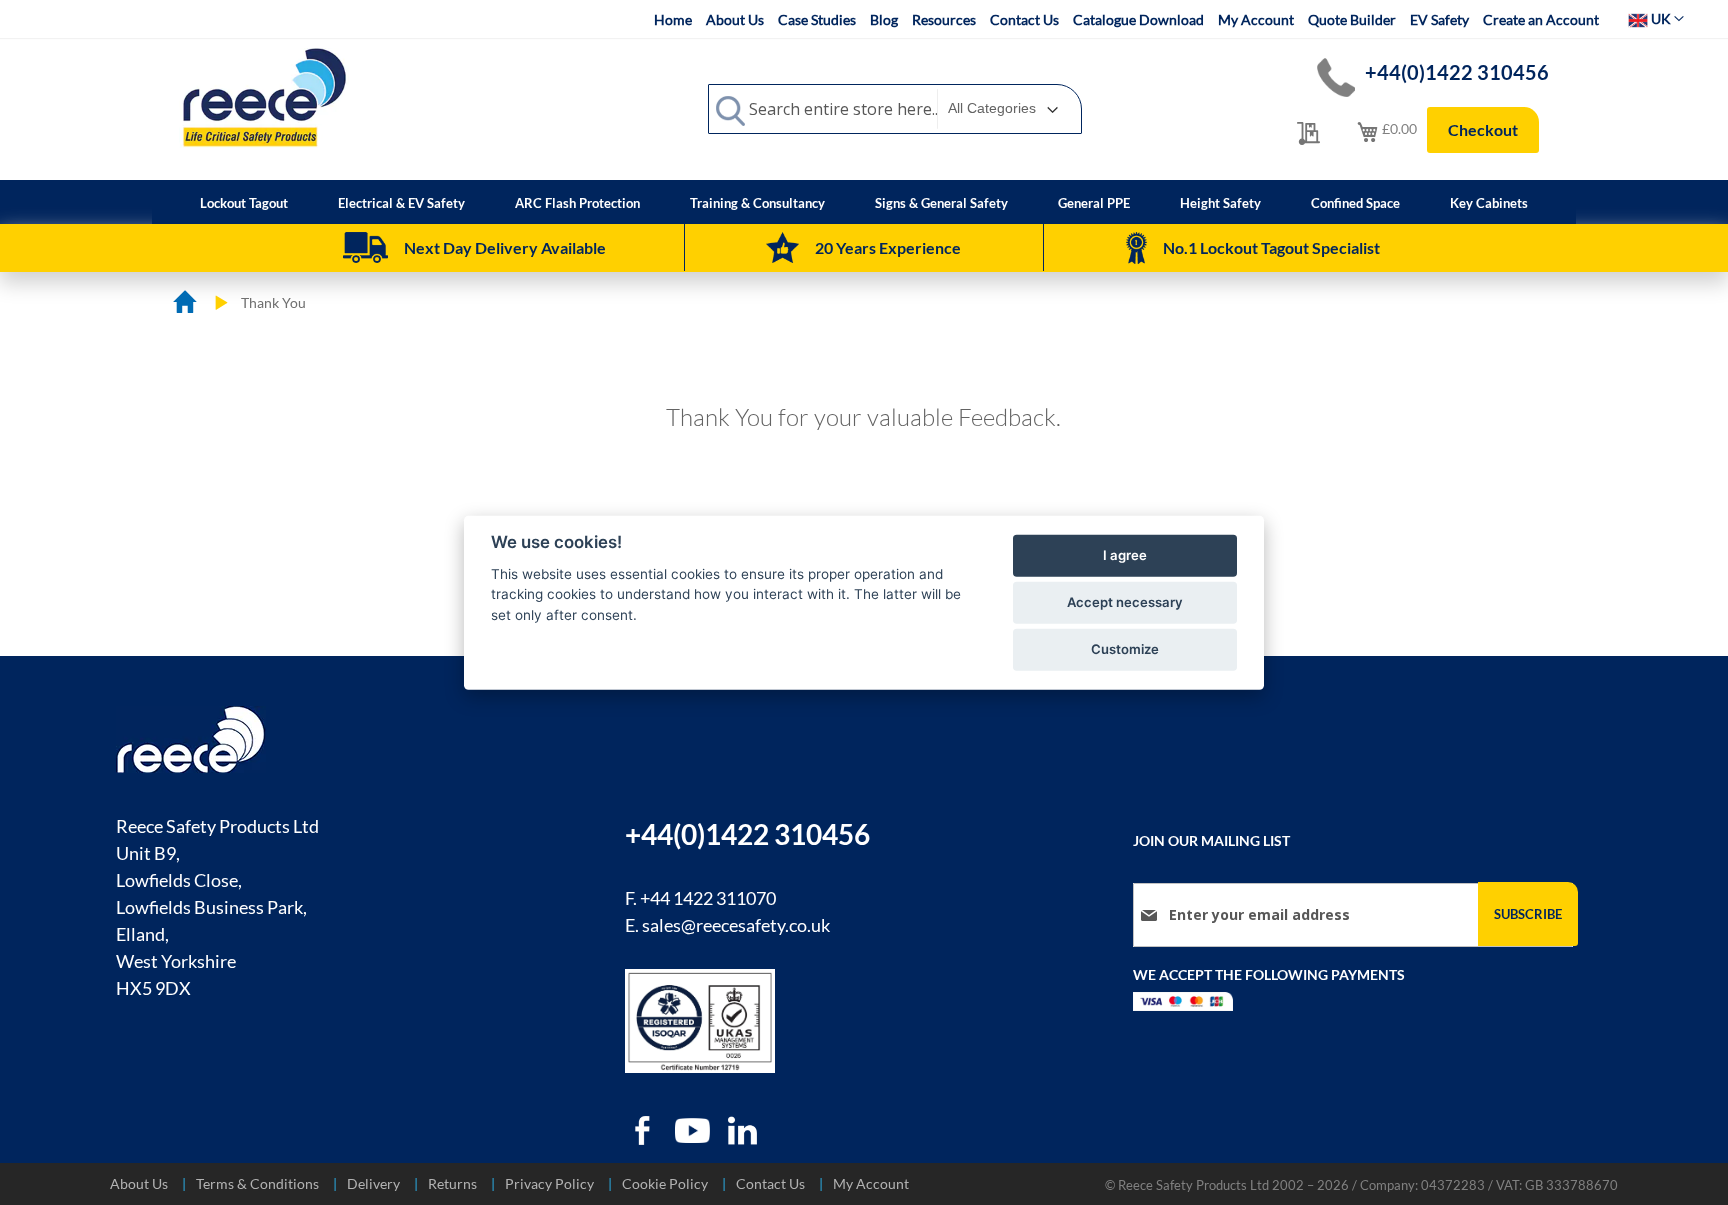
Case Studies (817, 19)
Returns (452, 1183)
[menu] (864, 202)
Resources (944, 19)
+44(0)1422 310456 (1457, 72)
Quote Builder (1352, 19)
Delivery (373, 1183)
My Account (1256, 19)
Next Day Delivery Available (505, 247)
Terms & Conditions (257, 1183)
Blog (884, 19)
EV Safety (1439, 19)
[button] (1656, 19)
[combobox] (895, 109)
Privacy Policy (549, 1183)
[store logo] (264, 97)
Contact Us (1024, 19)
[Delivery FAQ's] (365, 248)
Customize (1125, 649)
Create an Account (1541, 19)
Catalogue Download (1138, 19)
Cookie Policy (665, 1183)
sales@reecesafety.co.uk (736, 925)
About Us (735, 19)
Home (673, 19)
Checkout (1483, 129)
